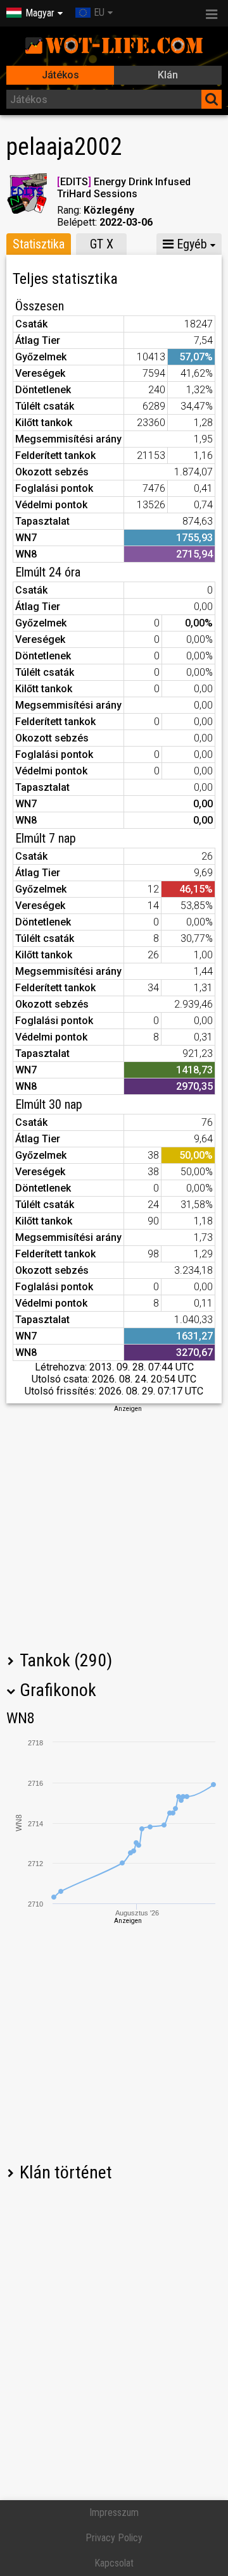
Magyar (40, 13)
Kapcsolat (114, 2563)
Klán (168, 75)
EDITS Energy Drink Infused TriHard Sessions (124, 188)
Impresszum (114, 2512)
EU (99, 12)
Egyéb (190, 244)
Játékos (60, 75)
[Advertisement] (114, 1527)
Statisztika (39, 244)
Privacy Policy (114, 2538)
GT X (102, 244)
